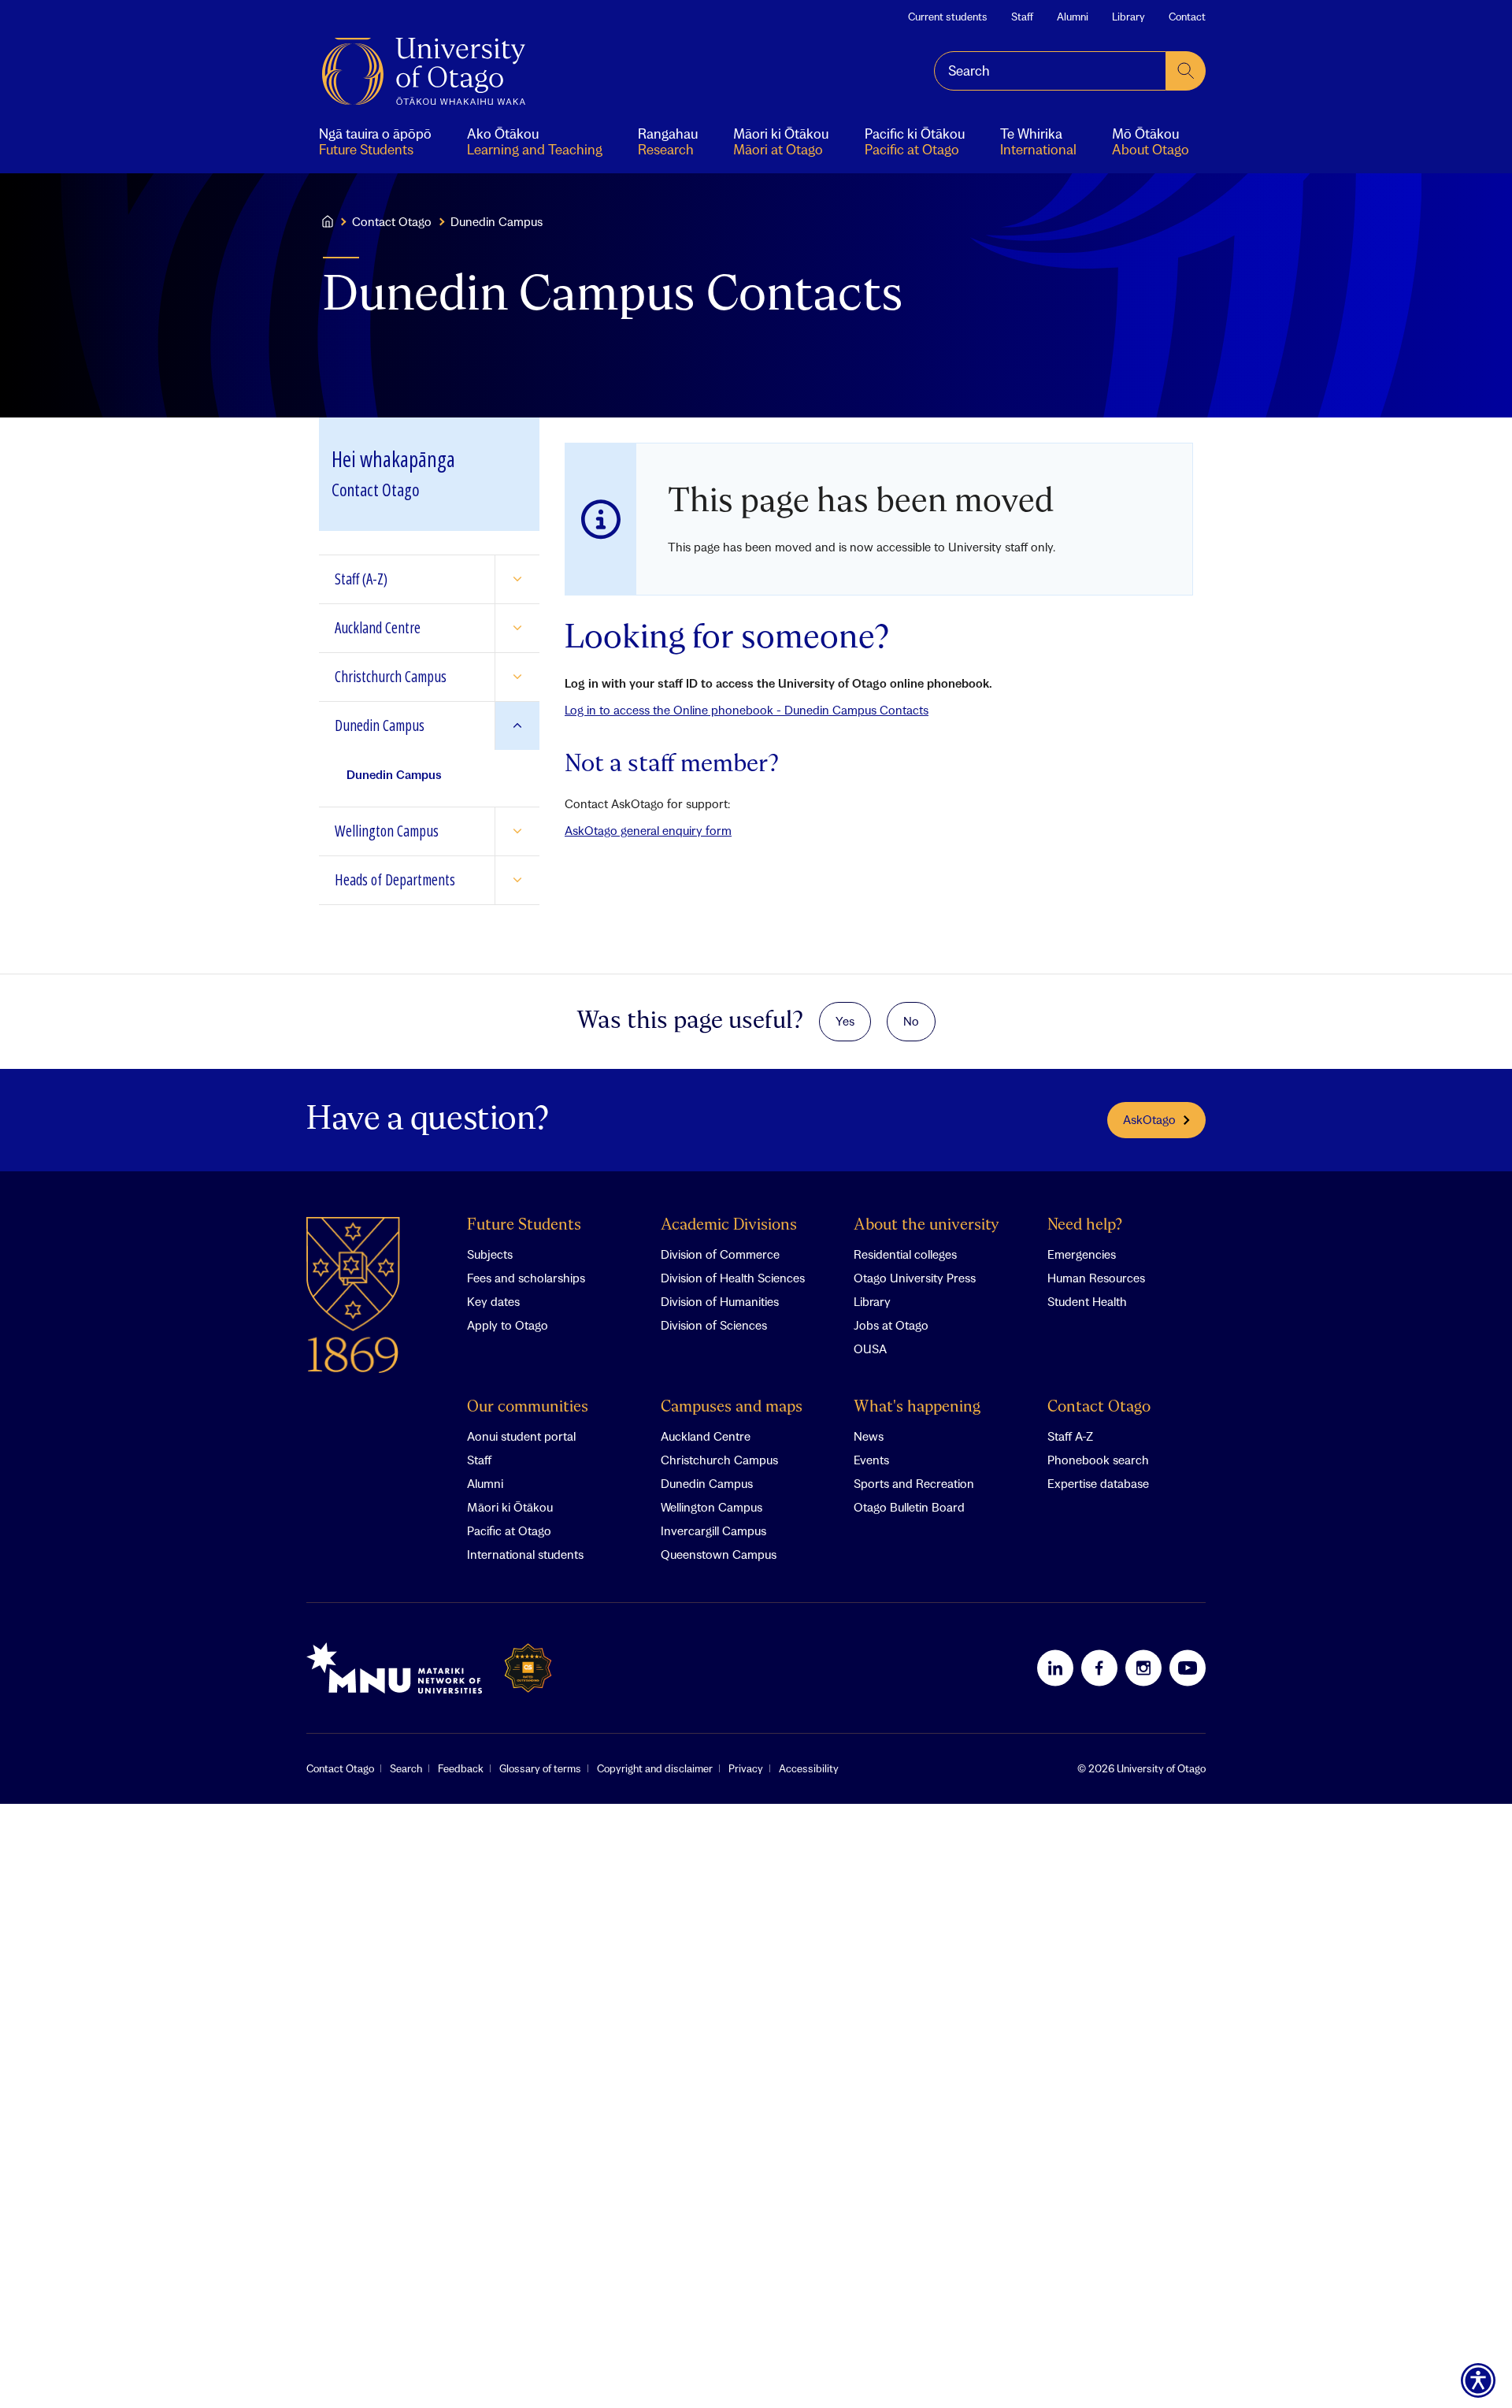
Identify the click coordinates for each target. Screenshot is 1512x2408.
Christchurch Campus (719, 1460)
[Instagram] (1143, 1668)
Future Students (524, 1225)
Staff (1022, 17)
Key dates (493, 1301)
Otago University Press (915, 1278)
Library (1128, 17)
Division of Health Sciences (733, 1278)
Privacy (746, 1768)
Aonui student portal (521, 1436)
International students (525, 1554)
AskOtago (1149, 1119)
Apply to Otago (508, 1325)
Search (406, 1768)
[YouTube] (1188, 1668)
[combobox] (1050, 71)
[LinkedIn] (1055, 1668)
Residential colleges (905, 1254)
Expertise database (1098, 1483)
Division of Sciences (714, 1325)
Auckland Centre (706, 1436)
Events (871, 1460)
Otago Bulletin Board (909, 1507)
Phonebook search (1098, 1460)
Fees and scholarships (526, 1278)
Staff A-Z (1070, 1436)
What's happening (917, 1407)
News (869, 1436)
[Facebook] (1099, 1668)
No (911, 1021)
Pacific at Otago (509, 1531)
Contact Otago (392, 221)
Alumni (1073, 17)
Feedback (461, 1768)
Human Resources (1096, 1278)
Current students (948, 17)
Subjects (490, 1254)
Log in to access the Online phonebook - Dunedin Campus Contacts (747, 710)
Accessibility (809, 1768)
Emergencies (1082, 1254)
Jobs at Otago (891, 1325)
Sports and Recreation (914, 1483)
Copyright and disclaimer (655, 1768)
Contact (1187, 17)
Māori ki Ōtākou (510, 1507)
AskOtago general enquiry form (648, 830)
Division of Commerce (720, 1254)
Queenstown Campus (719, 1554)
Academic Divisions (729, 1225)
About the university (926, 1225)
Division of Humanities (720, 1301)
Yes (845, 1021)
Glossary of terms (540, 1768)
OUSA (870, 1349)
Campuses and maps (732, 1407)
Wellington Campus (712, 1507)
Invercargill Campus (713, 1531)
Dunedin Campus (707, 1483)
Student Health (1087, 1301)
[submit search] (1186, 71)
